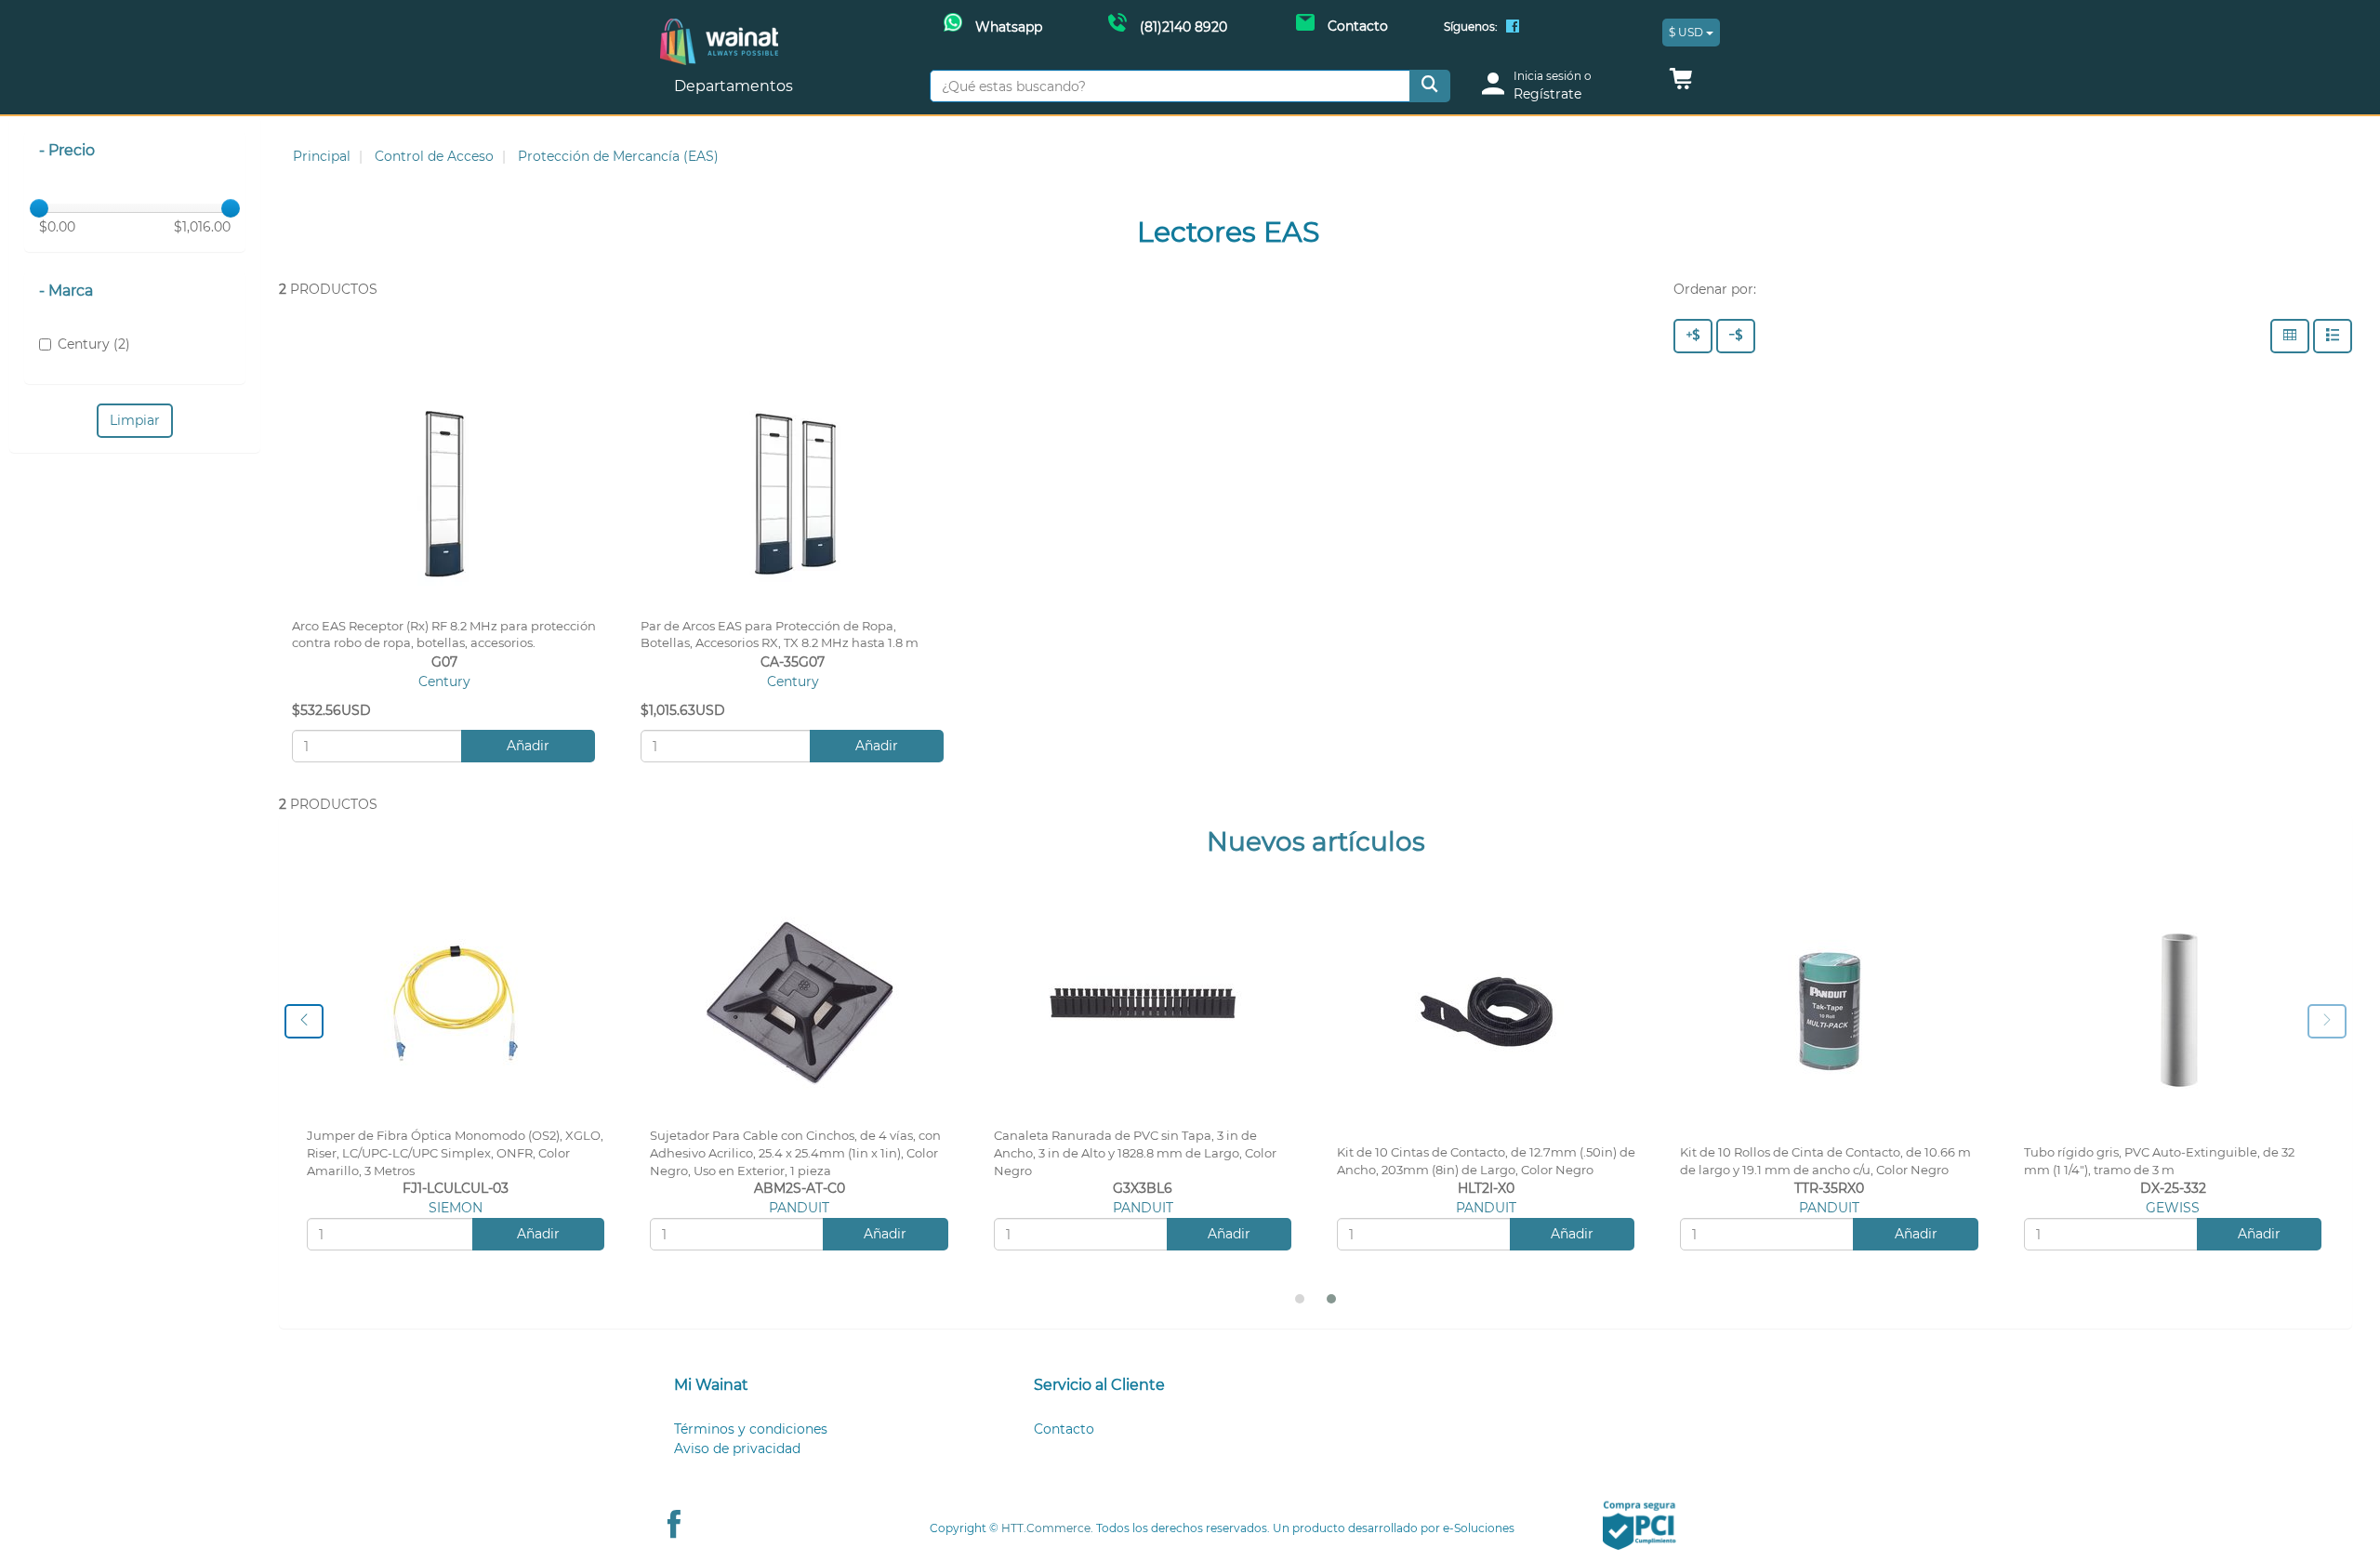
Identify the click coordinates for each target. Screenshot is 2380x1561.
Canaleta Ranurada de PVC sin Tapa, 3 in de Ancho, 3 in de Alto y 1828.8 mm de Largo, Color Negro (1135, 1153)
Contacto (1064, 1429)
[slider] (39, 208)
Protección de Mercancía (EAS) (618, 156)
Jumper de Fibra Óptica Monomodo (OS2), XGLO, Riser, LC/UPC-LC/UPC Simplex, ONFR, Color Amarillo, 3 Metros (455, 1153)
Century (444, 681)
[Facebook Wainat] (1513, 28)
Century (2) (94, 344)
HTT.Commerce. (1047, 1528)
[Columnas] (2290, 336)
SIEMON (456, 1208)
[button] (1681, 84)
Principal (322, 156)
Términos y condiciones (751, 1429)
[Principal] (719, 28)
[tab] (831, 1386)
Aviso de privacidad (737, 1449)
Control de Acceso (434, 156)
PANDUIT (799, 1208)
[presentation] (304, 1021)
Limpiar (135, 420)
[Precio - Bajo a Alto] (1736, 336)
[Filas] (2333, 336)
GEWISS (2173, 1208)
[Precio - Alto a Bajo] (1693, 336)
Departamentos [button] (735, 86)
